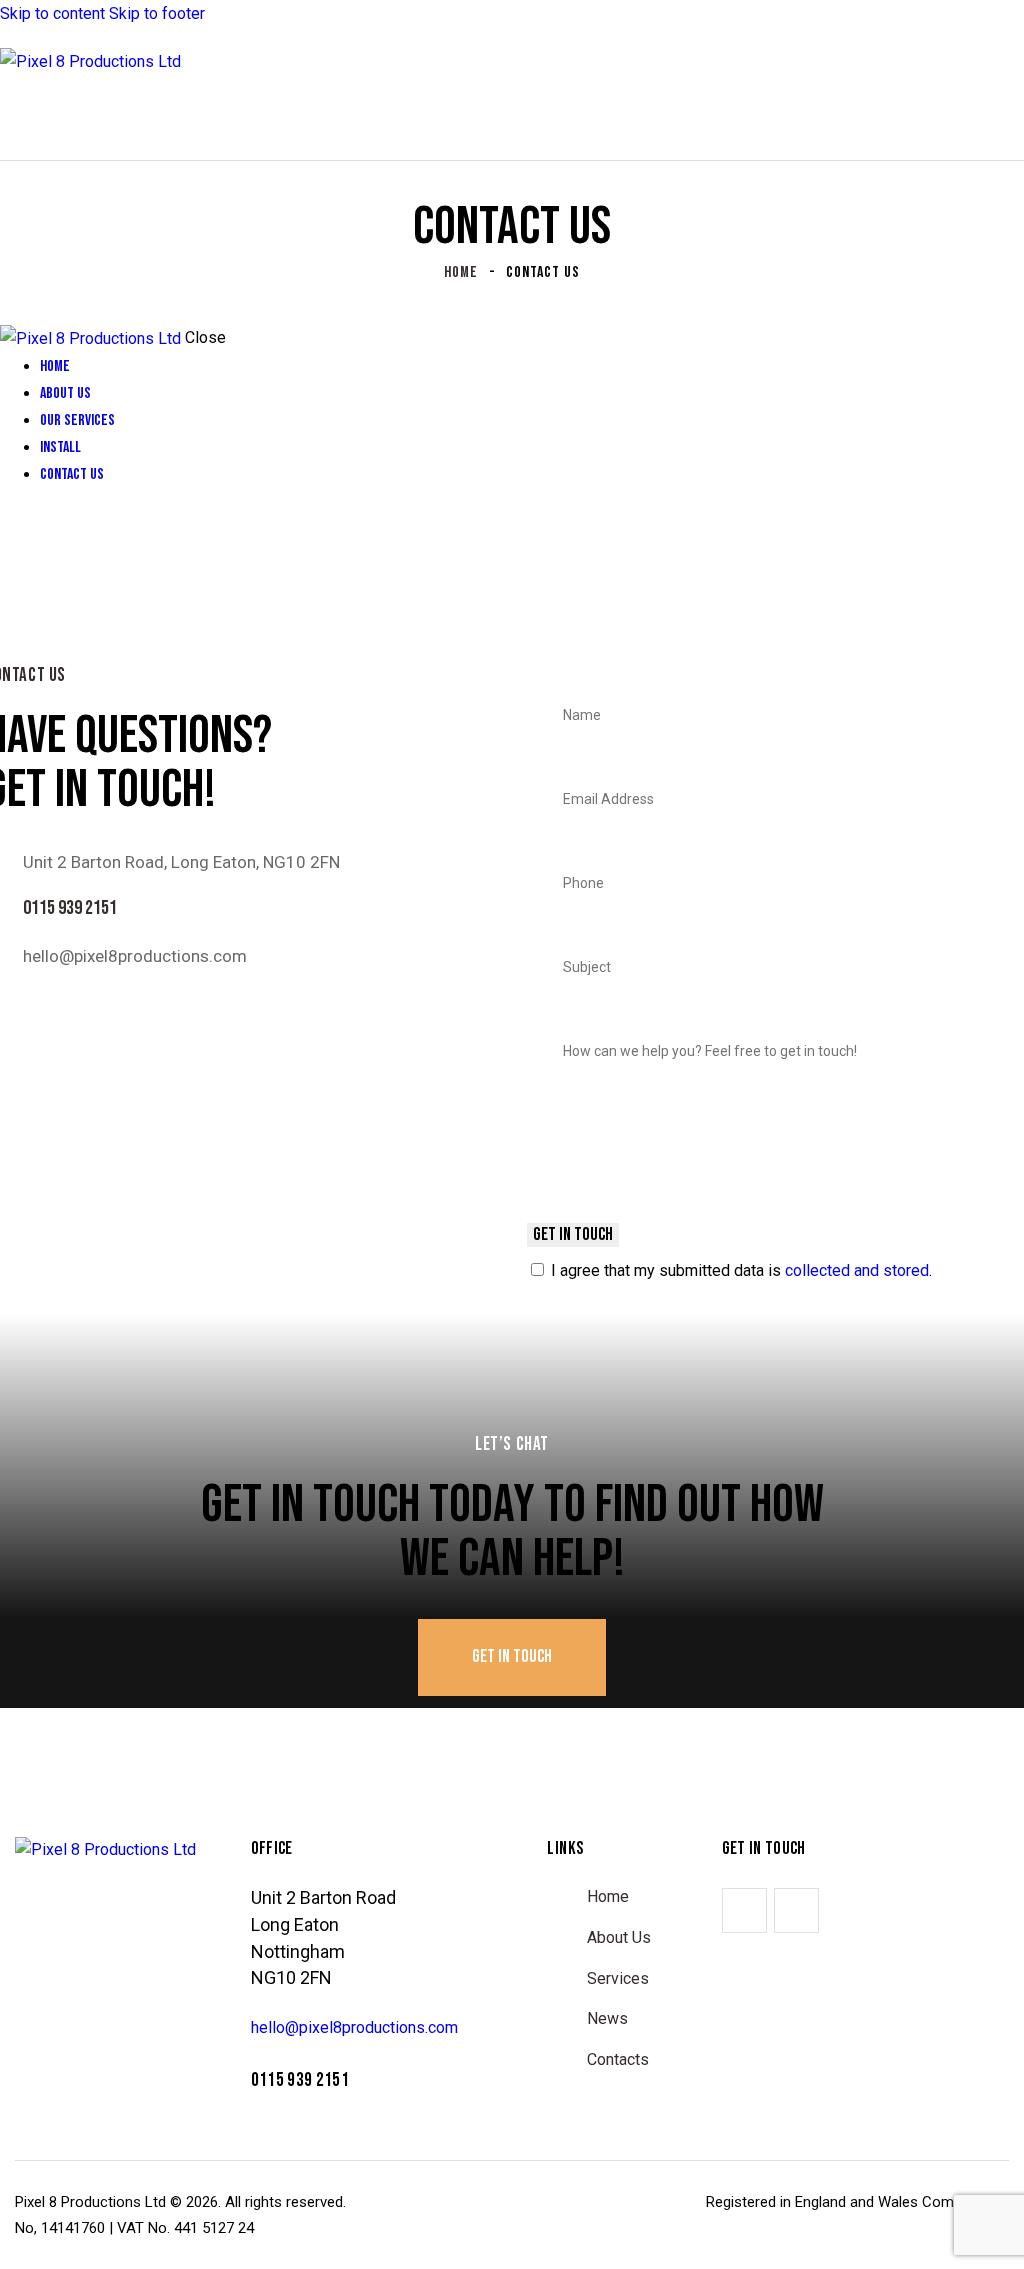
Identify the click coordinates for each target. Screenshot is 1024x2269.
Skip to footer (157, 13)
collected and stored (857, 1270)
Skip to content (52, 13)
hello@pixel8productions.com (135, 956)
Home (461, 272)
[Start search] (1012, 116)
